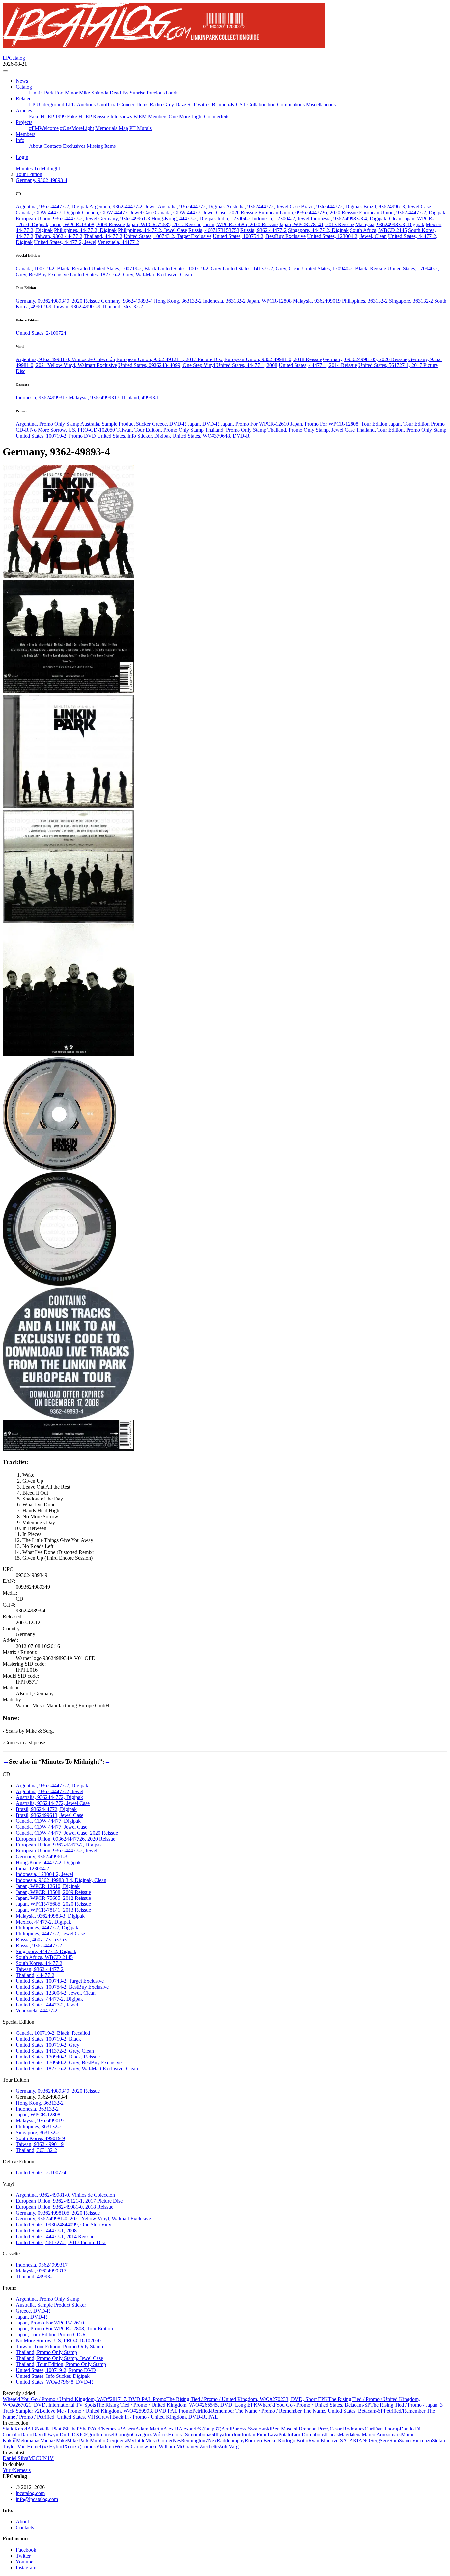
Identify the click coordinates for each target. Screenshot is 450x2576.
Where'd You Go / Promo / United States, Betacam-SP (314, 2405)
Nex (212, 2441)
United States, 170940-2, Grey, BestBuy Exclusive (69, 2063)
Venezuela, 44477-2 (118, 242)
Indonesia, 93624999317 (42, 398)
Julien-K (226, 105)
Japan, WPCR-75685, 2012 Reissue (164, 224)
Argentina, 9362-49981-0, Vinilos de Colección (65, 359)
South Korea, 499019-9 (40, 2138)
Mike (61, 2441)
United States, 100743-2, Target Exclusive (168, 236)
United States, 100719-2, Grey (190, 268)
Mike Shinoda (94, 93)
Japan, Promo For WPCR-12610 (255, 424)
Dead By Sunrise (127, 93)
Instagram (26, 2568)
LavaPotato (280, 2435)
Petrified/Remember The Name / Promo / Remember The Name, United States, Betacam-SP (288, 2411)
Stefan (438, 2441)
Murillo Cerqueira (109, 2441)
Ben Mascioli (285, 2429)
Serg (375, 2441)
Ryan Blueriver (324, 2441)
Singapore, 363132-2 (411, 301)
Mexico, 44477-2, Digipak (43, 1922)
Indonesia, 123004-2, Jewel (281, 218)
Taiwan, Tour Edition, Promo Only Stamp (160, 430)
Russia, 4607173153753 (214, 230)
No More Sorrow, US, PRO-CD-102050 (72, 430)
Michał (48, 2441)
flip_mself (106, 2435)
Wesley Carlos (129, 2446)
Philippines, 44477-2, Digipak (85, 230)
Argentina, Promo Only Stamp (48, 424)
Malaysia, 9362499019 (317, 301)
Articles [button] (24, 110)
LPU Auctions (81, 105)
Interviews (121, 116)
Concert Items (134, 105)
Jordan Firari (255, 2435)
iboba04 (207, 2435)
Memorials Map (112, 128)
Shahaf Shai (78, 2429)
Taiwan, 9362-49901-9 (77, 307)
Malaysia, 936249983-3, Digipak (390, 224)
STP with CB (201, 105)
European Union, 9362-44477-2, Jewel (56, 218)
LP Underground (47, 105)
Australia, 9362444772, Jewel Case (263, 207)
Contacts (53, 146)
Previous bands (162, 93)
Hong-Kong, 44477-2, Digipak (184, 218)
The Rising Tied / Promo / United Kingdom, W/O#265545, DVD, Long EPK (177, 2405)
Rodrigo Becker (261, 2441)
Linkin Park (41, 93)
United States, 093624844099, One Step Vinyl (167, 365)
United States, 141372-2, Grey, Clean (262, 268)
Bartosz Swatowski (251, 2429)
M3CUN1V (41, 2458)
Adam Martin (149, 2429)
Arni (226, 2429)
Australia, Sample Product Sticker (115, 424)
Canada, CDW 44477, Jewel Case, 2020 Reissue (206, 212)
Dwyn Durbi (58, 2435)
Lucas (332, 2435)
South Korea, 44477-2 (39, 1963)
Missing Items (101, 146)
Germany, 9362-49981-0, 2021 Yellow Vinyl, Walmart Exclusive (83, 2219)
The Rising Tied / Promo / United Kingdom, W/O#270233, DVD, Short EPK (247, 2399)
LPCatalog (14, 58)
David (39, 2435)
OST (241, 105)
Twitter (23, 2556)
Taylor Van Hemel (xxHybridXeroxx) (42, 2446)
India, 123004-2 (234, 218)
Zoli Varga (230, 2446)
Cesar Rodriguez (347, 2429)
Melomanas (28, 2441)
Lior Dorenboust (309, 2435)
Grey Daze (175, 105)
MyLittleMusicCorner (150, 2441)
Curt (369, 2429)
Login (22, 157)
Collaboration (262, 105)
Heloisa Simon (183, 2435)
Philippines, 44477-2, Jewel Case (153, 230)
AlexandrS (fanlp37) (200, 2429)
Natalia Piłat (50, 2429)
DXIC (78, 2435)
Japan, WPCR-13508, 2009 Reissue (87, 224)
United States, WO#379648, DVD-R (211, 436)
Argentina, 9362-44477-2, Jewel (123, 207)
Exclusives (74, 146)
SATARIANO (355, 2441)
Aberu (129, 2429)
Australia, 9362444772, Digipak (191, 207)
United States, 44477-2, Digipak (49, 1999)
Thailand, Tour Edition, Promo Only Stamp (401, 430)
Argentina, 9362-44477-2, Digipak (52, 207)
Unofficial (107, 105)
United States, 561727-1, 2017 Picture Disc (61, 2242)
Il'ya (220, 2435)
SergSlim (389, 2441)
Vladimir (105, 2446)
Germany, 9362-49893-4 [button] (42, 180)
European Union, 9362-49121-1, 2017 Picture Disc (170, 359)
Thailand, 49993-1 (140, 398)
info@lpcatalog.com (37, 2499)
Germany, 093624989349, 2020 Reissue (58, 301)
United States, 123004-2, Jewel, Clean (347, 236)
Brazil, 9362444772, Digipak (332, 207)
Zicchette (209, 2446)
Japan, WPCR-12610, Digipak (48, 1886)
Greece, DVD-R (169, 424)
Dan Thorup (387, 2429)
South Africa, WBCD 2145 (378, 230)
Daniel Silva (15, 2458)
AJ (32, 2429)
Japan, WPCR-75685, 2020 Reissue (240, 224)
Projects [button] (24, 122)
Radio (156, 105)
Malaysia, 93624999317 (94, 398)
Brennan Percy (314, 2429)
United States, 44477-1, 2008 (247, 365)
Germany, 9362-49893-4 (127, 301)
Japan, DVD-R (204, 424)
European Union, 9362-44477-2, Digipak (402, 212)
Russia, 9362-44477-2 (264, 230)
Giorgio (124, 2435)
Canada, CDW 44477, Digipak (48, 212)
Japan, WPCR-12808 (269, 301)
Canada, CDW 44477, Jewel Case (118, 212)
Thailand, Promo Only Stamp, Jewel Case (311, 430)
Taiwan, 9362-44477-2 (58, 236)
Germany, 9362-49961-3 (124, 218)
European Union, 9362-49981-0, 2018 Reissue (273, 359)
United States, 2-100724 (41, 333)
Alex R (171, 2429)
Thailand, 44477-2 (103, 236)
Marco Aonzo (376, 2435)
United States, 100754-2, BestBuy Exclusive (259, 236)
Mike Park (78, 2441)
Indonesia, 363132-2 (224, 301)
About (36, 146)
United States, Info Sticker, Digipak (134, 436)
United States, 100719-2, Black (124, 268)
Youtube (25, 2562)
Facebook (26, 2550)
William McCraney (179, 2446)
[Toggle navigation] (5, 71)
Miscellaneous (321, 105)
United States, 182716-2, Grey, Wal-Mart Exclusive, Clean (131, 274)
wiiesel (152, 2446)
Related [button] (24, 99)
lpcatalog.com (30, 2493)
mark (396, 2435)
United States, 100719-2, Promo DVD (56, 436)
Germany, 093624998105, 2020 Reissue (365, 359)
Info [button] (20, 140)
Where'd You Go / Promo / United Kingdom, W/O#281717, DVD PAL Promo (84, 2399)
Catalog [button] (24, 87)
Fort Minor (66, 93)
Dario (26, 2435)
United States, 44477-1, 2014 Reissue (318, 365)
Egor (90, 2435)
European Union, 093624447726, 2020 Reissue (308, 212)
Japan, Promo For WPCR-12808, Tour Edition (339, 424)
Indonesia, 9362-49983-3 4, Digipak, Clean (356, 218)
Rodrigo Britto (293, 2441)
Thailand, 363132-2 (122, 307)
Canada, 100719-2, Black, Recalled (53, 268)
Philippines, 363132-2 (365, 301)
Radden (225, 2441)
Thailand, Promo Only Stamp (236, 430)
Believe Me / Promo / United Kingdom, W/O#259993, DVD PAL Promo (116, 2411)
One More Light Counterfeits (199, 116)
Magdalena (350, 2435)
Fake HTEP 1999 (47, 116)
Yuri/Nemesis (107, 2429)
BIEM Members (150, 116)
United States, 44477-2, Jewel (65, 242)
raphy (239, 2441)
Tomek (89, 2446)
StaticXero (15, 2429)
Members (26, 134)
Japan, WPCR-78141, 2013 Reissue (317, 224)
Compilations (291, 105)
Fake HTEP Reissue (88, 116)
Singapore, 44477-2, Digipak (318, 230)
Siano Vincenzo (415, 2441)
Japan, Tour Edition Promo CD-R (51, 2335)
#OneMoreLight (77, 128)
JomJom (233, 2435)
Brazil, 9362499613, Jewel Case (397, 207)
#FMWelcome (44, 128)
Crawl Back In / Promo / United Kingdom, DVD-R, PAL (158, 2417)
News (22, 81)
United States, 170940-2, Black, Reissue (344, 268)
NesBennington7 (190, 2441)
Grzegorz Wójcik (150, 2435)
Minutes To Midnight (38, 168)
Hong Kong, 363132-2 (178, 301)
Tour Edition (29, 174)
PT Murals (141, 128)
